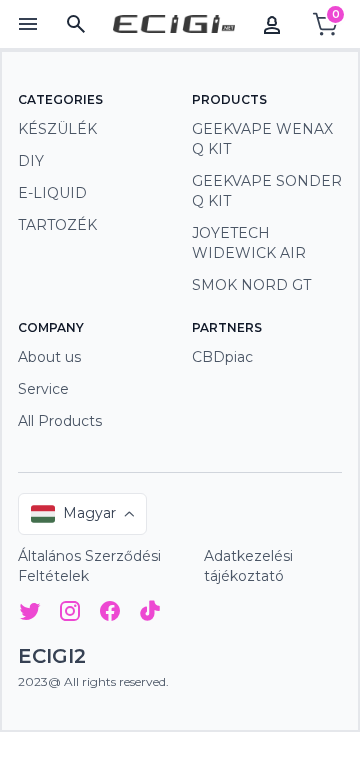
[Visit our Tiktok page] (150, 614)
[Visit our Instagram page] (70, 614)
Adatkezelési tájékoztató (248, 566)
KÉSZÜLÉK (57, 129)
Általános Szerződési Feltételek (89, 566)
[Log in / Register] (272, 24)
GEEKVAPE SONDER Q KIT (267, 191)
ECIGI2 (52, 656)
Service (43, 389)
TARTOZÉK (57, 225)
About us (49, 357)
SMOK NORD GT (251, 285)
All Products (60, 421)
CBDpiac (222, 357)
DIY (31, 161)
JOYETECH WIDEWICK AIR (249, 243)
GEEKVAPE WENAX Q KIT (262, 139)
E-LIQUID (52, 193)
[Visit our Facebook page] (110, 614)
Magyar (89, 513)
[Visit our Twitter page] (30, 614)
